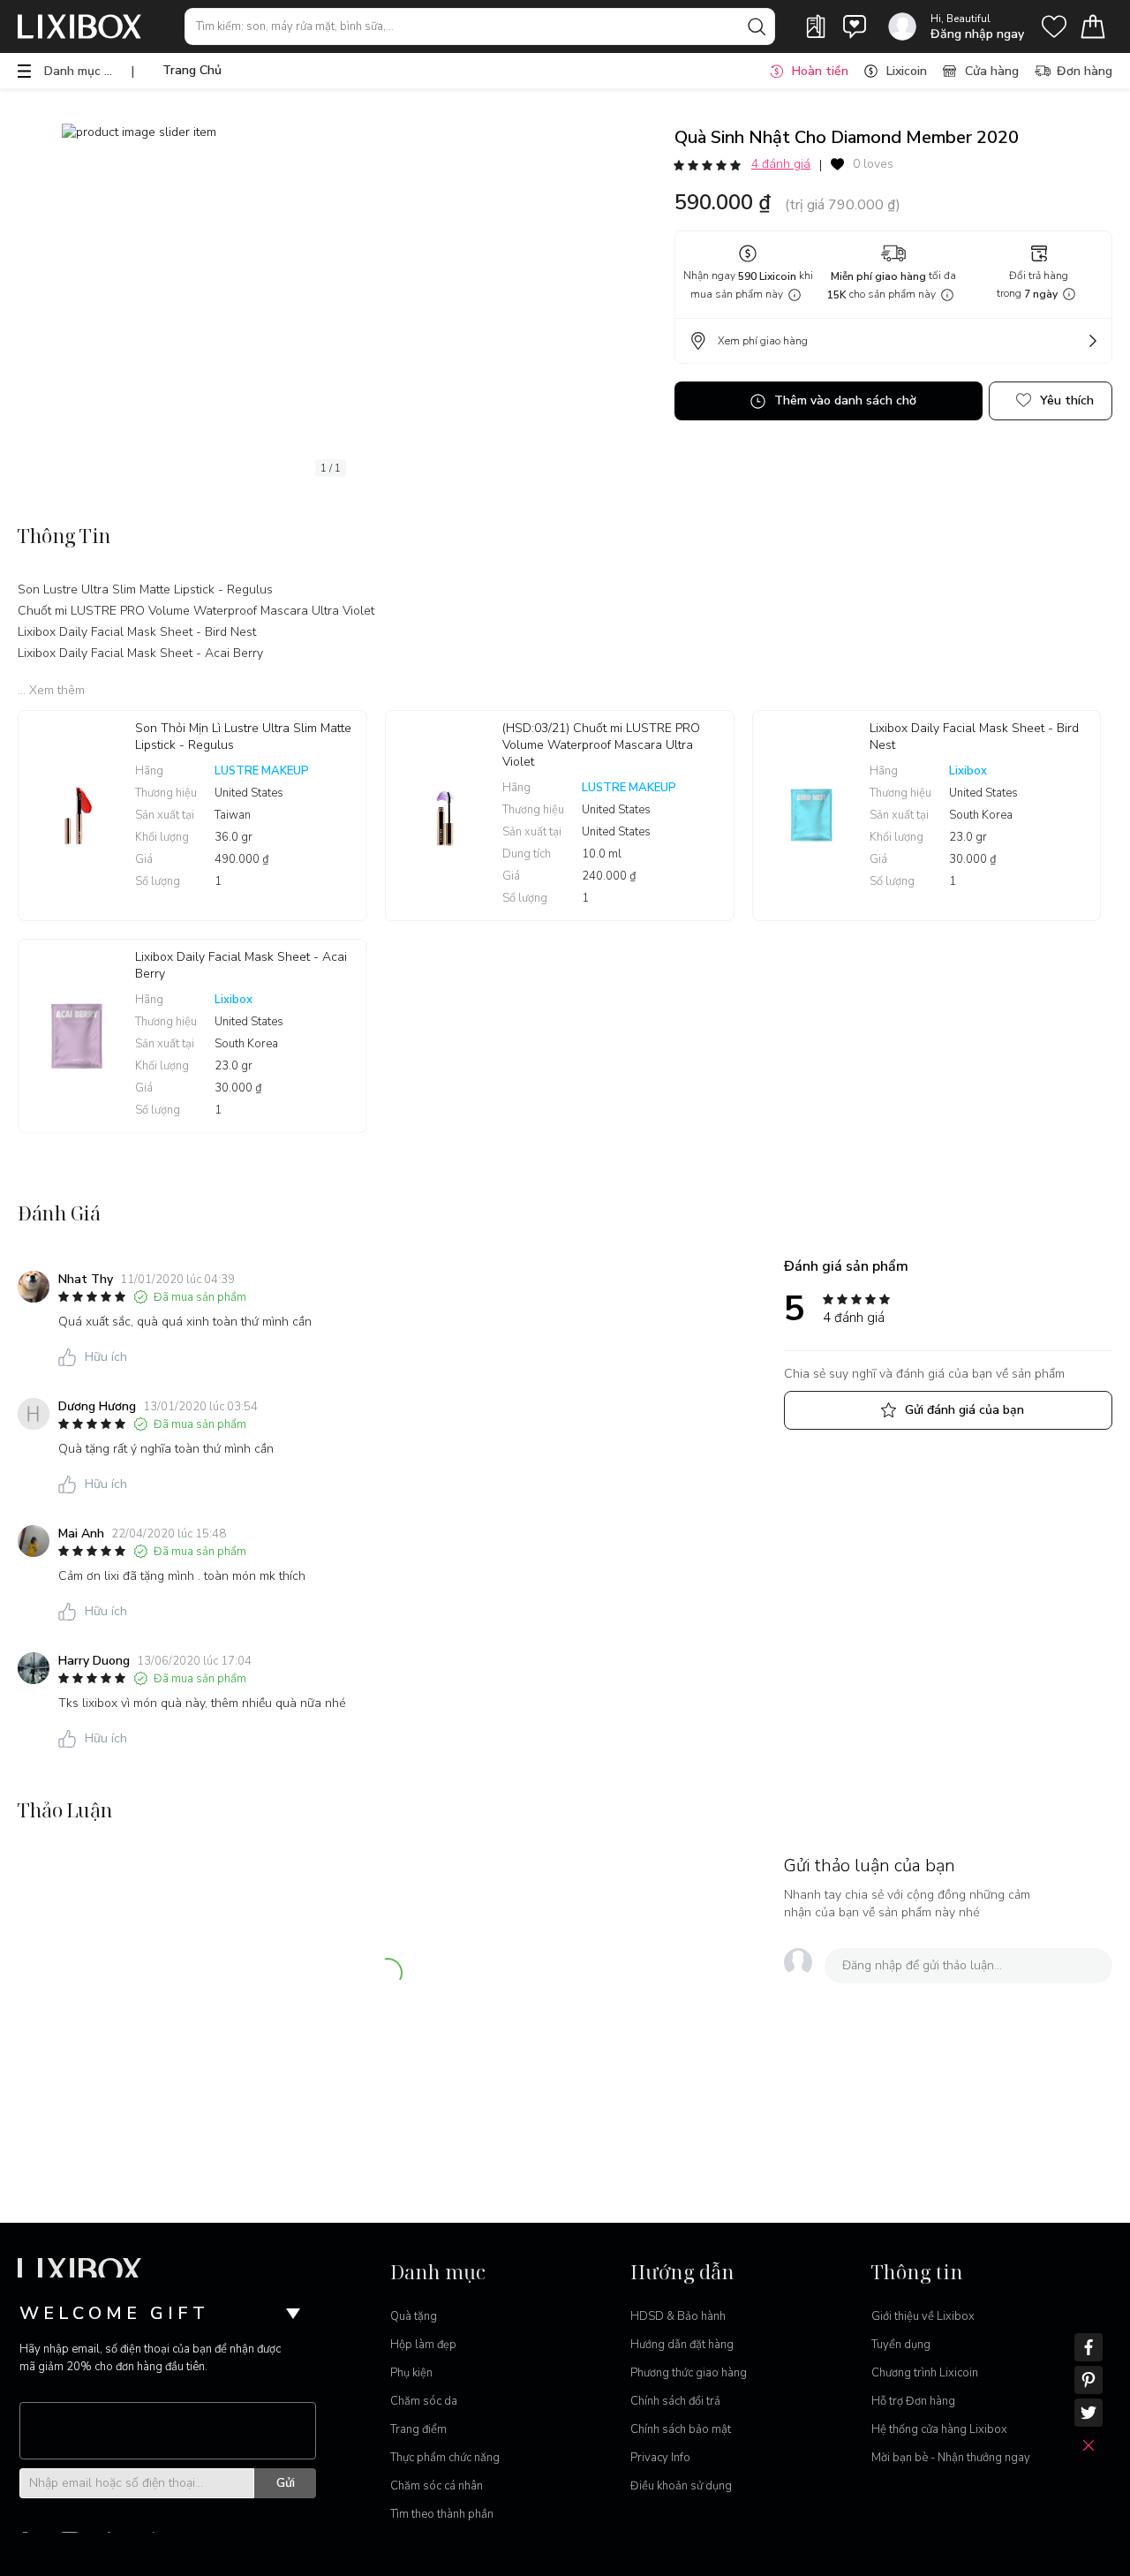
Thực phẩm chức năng (445, 2458)
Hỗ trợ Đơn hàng (913, 2401)
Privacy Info (660, 2458)
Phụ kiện (411, 2373)
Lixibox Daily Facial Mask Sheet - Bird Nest (974, 737)
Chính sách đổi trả (675, 2401)
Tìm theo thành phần (442, 2514)
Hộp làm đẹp (423, 2345)
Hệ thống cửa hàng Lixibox (939, 2429)
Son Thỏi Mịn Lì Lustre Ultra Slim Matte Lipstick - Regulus (243, 737)
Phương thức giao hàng (689, 2373)
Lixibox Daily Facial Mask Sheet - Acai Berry (241, 965)
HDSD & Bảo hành (678, 2316)
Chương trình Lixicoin (925, 2373)
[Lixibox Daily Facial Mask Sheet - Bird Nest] (811, 816)
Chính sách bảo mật (681, 2429)
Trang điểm (418, 2429)
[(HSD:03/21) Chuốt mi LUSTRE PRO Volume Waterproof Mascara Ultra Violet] (444, 816)
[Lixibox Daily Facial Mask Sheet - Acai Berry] (77, 1036)
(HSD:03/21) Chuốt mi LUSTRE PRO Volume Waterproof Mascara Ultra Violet (601, 745)
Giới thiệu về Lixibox (923, 2316)
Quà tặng (414, 2316)
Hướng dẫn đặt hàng (682, 2345)
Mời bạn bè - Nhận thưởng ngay (951, 2458)
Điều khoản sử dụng (681, 2486)
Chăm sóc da (424, 2401)
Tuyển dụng (901, 2345)
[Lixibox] (79, 26)
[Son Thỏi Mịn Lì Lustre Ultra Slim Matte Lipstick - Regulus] (77, 816)
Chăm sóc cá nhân (437, 2486)
